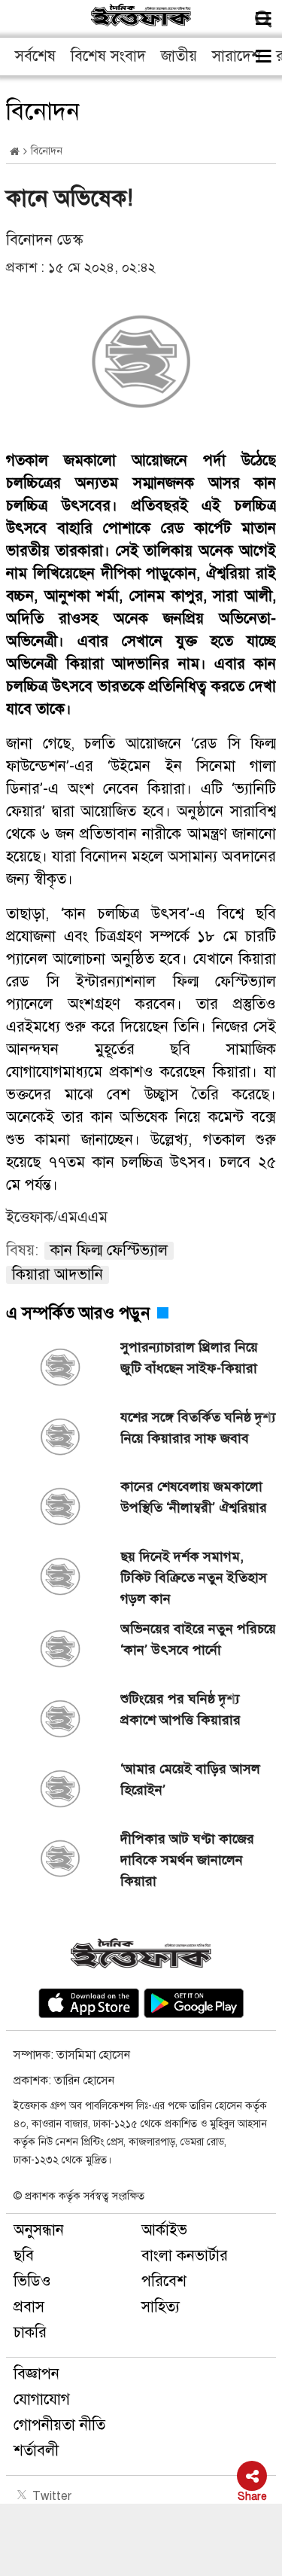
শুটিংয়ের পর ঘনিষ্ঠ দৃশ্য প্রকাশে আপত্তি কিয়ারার (180, 1709)
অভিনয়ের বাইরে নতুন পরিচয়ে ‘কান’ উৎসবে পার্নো (198, 1639)
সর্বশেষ (35, 56)
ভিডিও (32, 2281)
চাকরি (30, 2332)
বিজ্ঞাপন (36, 2374)
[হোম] (15, 152)
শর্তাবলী (36, 2451)
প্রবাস (29, 2307)
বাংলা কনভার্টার (185, 2256)
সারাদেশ (237, 56)
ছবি (24, 2256)
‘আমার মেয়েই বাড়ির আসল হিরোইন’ (190, 1779)
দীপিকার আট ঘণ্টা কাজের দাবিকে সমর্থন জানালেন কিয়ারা (187, 1860)
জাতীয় (179, 56)
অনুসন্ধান (39, 2230)
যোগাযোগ (42, 2399)
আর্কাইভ (164, 2230)
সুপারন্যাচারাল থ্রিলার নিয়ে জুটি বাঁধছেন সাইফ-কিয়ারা (189, 1358)
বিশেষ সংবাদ (108, 56)
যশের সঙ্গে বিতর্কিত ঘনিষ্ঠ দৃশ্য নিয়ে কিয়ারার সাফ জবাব (198, 1428)
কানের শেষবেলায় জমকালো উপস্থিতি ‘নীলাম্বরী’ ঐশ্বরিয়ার (194, 1497)
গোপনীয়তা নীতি (59, 2425)
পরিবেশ (164, 2281)
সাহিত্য (161, 2307)
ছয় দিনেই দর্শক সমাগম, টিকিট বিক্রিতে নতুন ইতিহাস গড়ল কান (194, 1578)
